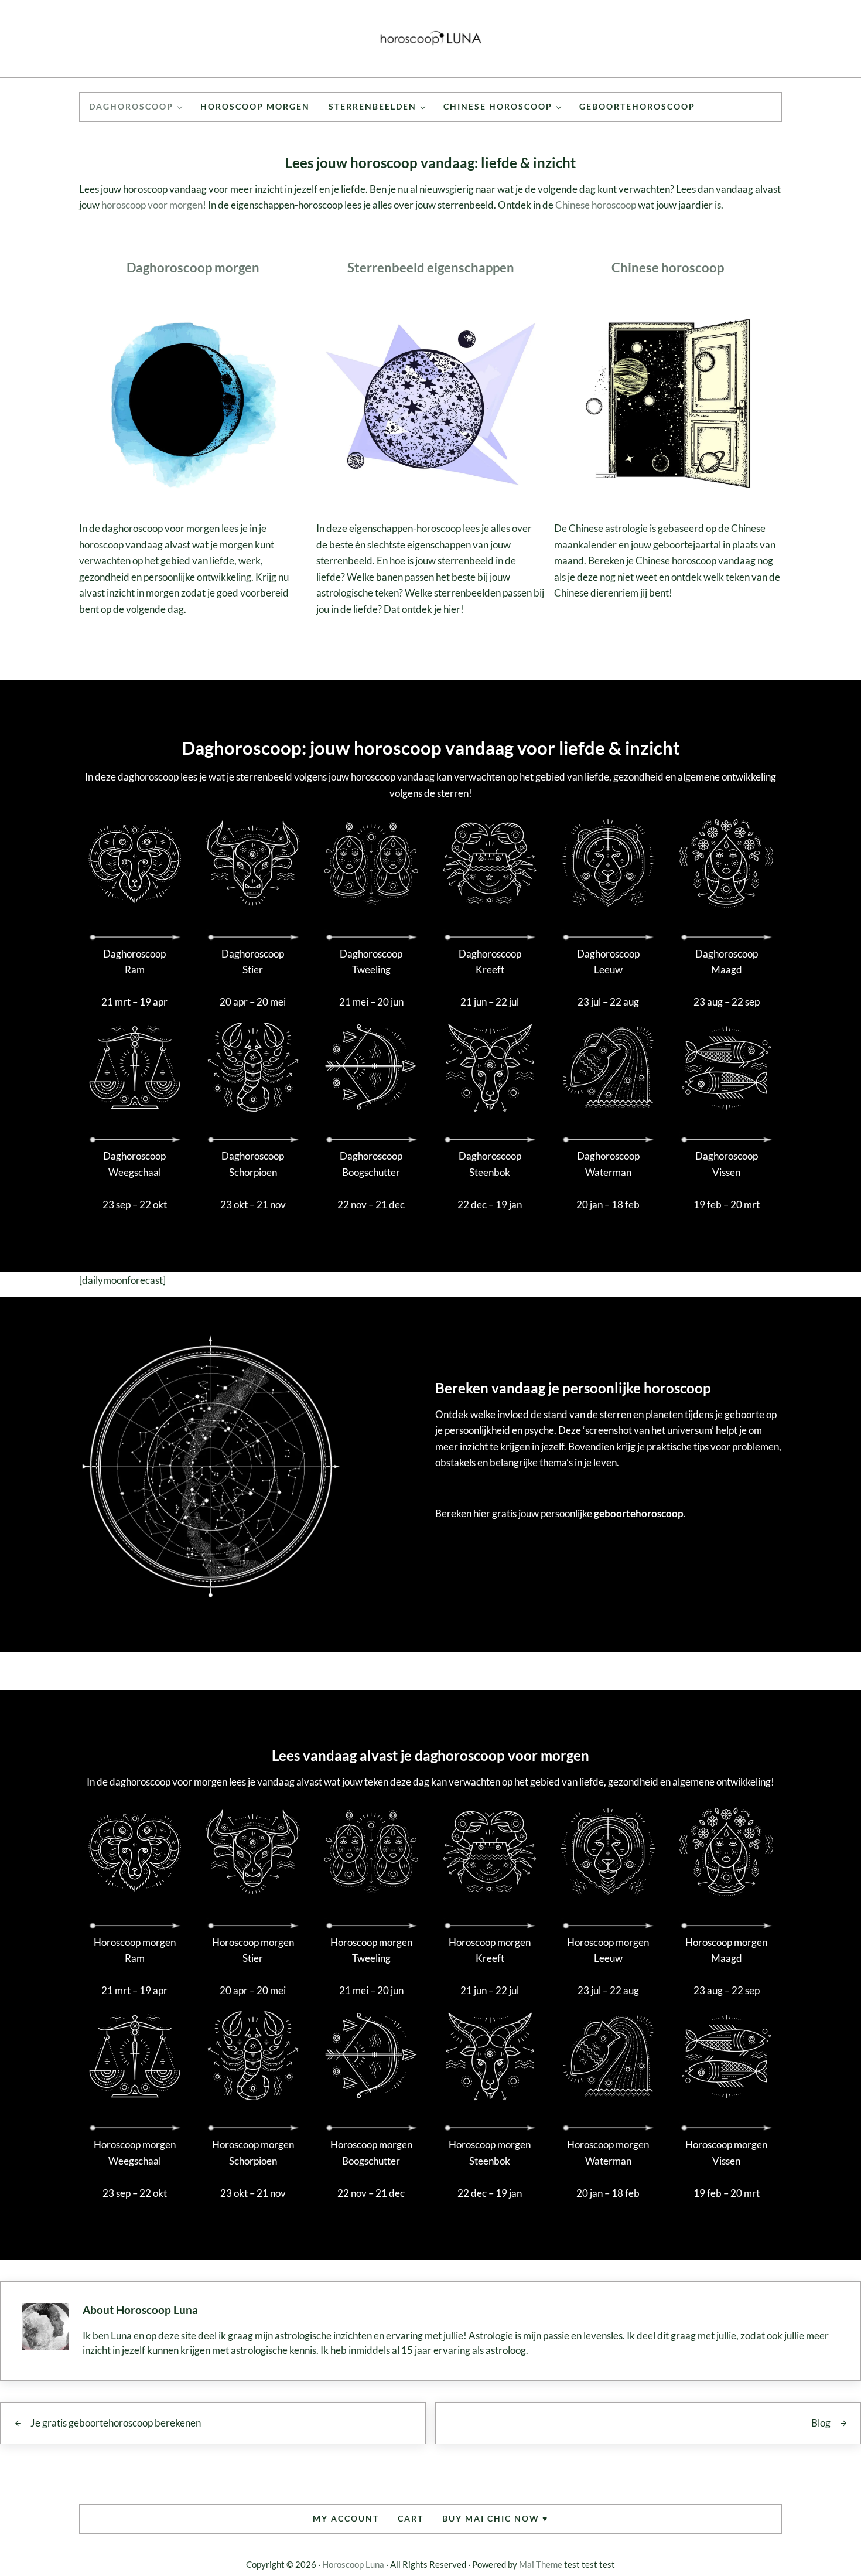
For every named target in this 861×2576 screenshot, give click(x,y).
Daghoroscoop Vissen (727, 1164)
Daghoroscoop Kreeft (490, 962)
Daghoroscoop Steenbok (490, 1164)
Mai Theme (541, 2564)
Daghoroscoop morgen (193, 268)
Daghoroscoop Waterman (608, 1164)
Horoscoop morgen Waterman (608, 2153)
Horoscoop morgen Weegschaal (135, 2153)
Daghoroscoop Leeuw (608, 962)
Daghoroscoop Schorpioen (253, 1164)
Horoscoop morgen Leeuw (608, 1950)
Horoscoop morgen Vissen (726, 2153)
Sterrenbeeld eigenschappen (431, 268)
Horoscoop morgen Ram (135, 1950)
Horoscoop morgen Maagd (726, 1950)
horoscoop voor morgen (152, 205)
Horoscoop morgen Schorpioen (253, 2153)
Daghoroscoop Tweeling (371, 962)
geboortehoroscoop (639, 1513)
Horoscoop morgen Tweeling (371, 1950)
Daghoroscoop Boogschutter (371, 1164)
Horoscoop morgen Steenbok (490, 2153)
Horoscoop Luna (353, 2564)
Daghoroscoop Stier (253, 962)
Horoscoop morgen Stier (253, 1950)
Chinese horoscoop (596, 205)
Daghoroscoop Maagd (727, 962)
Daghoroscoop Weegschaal (134, 1164)
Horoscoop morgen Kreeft (490, 1950)
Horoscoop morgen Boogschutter (371, 2153)
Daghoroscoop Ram (134, 962)
